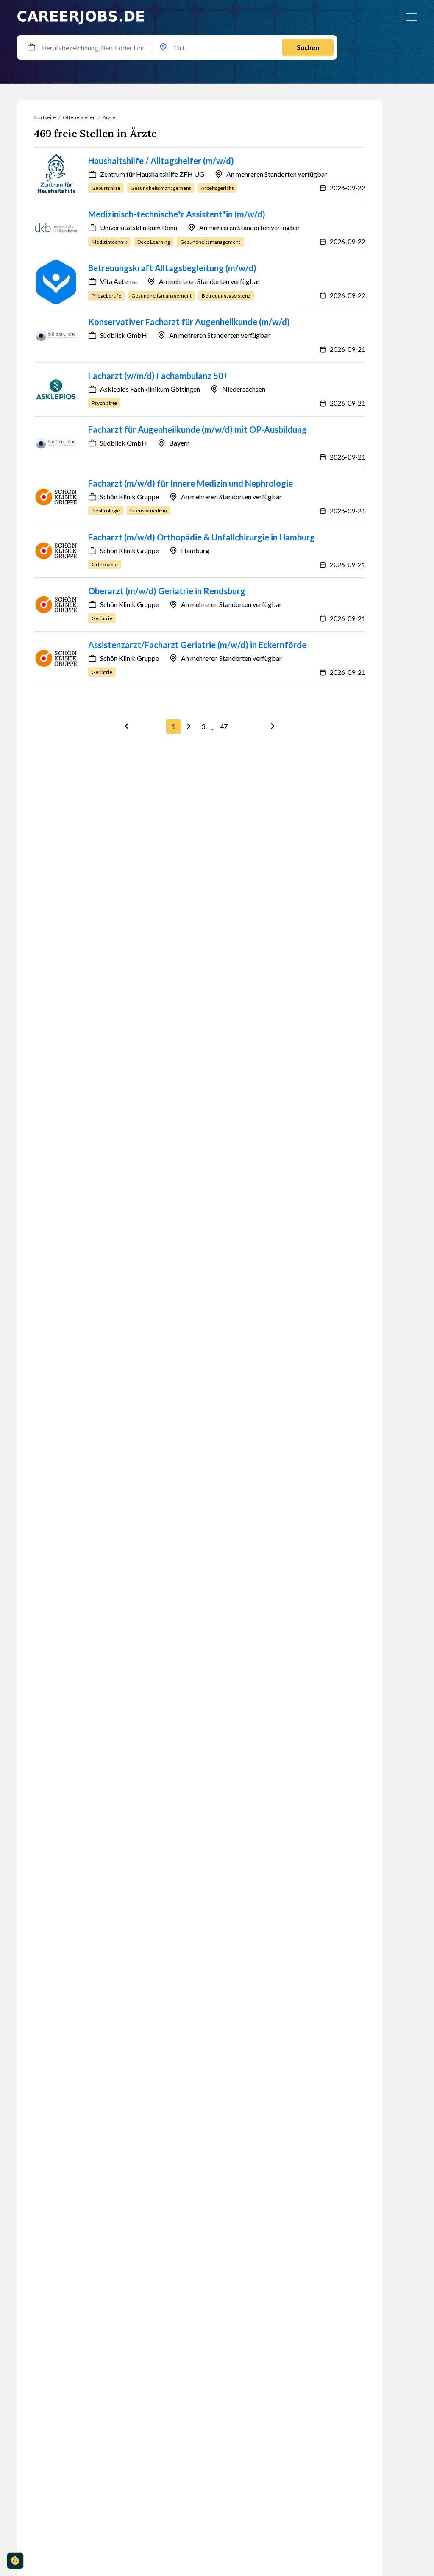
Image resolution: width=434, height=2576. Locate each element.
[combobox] (34, 47)
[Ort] (163, 48)
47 (224, 726)
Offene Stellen (79, 117)
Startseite (45, 117)
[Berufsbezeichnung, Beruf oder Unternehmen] (31, 48)
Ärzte (109, 117)
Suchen (308, 47)
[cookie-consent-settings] (15, 2561)
